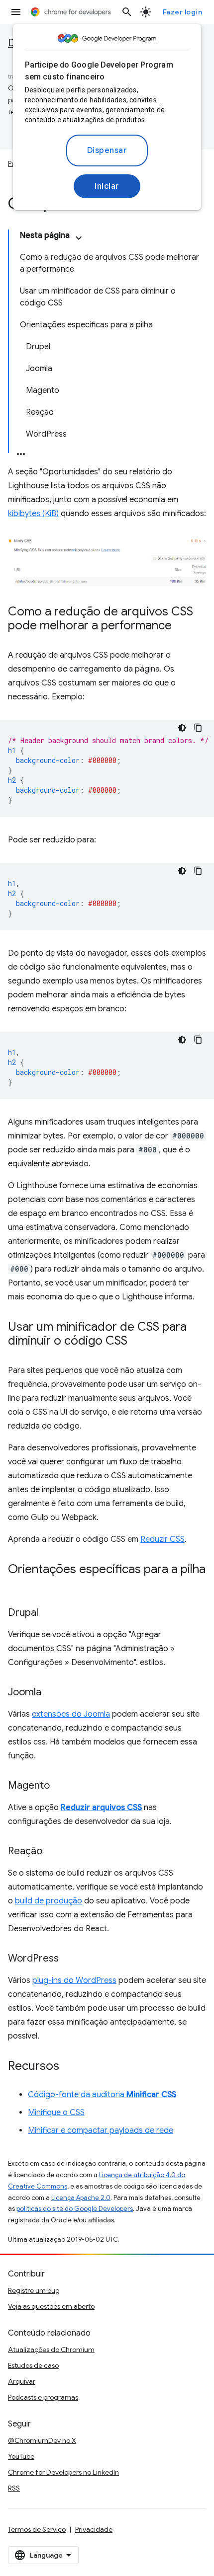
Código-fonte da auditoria (102, 2095)
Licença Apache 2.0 (81, 2198)
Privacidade (94, 2529)
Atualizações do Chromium (51, 2349)
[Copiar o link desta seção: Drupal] (48, 1613)
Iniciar (107, 186)
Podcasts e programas (43, 2397)
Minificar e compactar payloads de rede (101, 2130)
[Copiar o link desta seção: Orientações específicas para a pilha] (18, 1584)
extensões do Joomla (71, 1714)
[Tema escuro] (182, 728)
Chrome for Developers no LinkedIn (63, 2472)
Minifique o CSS (56, 2113)
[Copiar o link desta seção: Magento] (60, 1786)
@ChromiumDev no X (42, 2440)
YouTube (21, 2456)
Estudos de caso (33, 2365)
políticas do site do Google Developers (75, 2209)
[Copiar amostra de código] (198, 728)
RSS (14, 2488)
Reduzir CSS (162, 1539)
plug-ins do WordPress (74, 1980)
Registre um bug (34, 2290)
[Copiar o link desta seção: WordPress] (69, 1959)
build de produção (49, 1901)
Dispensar (107, 151)
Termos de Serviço (37, 2529)
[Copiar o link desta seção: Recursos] (69, 2067)
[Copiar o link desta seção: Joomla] (51, 1693)
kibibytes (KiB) (33, 514)
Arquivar (22, 2381)
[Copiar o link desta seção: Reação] (52, 1852)
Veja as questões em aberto (51, 2306)
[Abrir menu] (16, 12)
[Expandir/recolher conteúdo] (79, 238)
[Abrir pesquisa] (127, 12)
